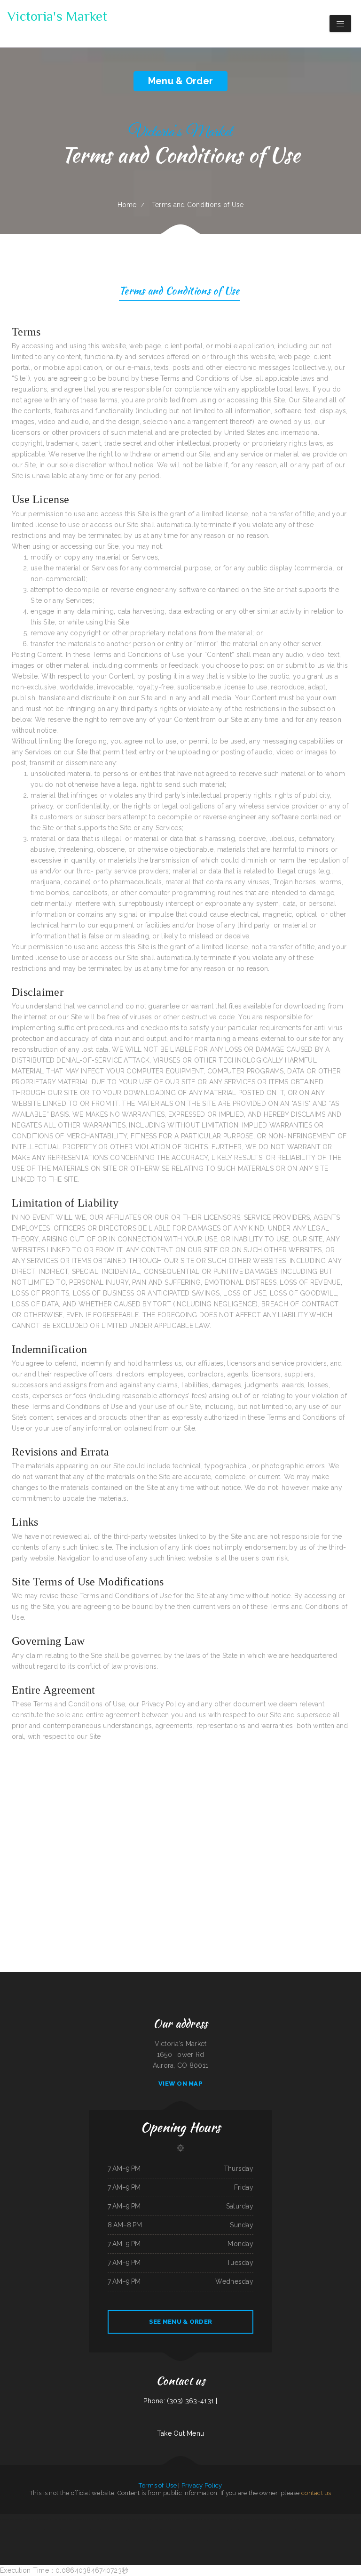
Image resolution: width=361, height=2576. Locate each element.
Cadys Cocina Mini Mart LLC (43, 2519)
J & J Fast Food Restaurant (299, 2519)
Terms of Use (157, 2485)
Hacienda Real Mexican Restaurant (63, 2519)
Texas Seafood (312, 2519)
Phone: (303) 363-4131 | (180, 2401)
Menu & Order (180, 81)
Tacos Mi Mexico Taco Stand (247, 2530)
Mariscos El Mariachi (225, 2530)
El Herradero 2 (156, 2530)
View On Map (180, 2084)
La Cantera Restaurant (142, 2519)
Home (127, 205)
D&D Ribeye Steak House (9, 2530)
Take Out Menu (181, 2433)
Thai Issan (21, 2530)
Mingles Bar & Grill (192, 2519)
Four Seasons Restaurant (325, 2519)
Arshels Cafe (130, 2519)
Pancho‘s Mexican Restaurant (304, 2530)
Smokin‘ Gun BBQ (176, 2530)
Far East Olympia (289, 2530)
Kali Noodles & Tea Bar (226, 2519)
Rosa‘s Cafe (28, 2530)
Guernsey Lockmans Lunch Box (136, 2541)
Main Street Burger (170, 2519)
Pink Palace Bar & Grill (118, 2519)
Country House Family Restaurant (343, 2530)
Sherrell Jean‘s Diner (201, 2541)
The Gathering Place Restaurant (70, 2530)
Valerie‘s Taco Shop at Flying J (322, 2530)
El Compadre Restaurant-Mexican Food (11, 2519)
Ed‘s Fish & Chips (85, 2530)
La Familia (235, 2530)
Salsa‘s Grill (265, 2519)
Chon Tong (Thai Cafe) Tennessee (155, 2541)
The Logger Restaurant (202, 2530)
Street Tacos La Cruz (234, 2541)
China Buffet (348, 2519)
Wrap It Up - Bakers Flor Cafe (101, 2519)
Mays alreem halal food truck (217, 2541)
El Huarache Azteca (188, 2530)
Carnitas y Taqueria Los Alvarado (208, 2519)
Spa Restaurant (95, 2530)
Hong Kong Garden (39, 2530)
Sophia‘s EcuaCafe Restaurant (242, 2519)
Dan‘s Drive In (256, 2519)
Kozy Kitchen (180, 2519)
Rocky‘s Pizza (214, 2530)
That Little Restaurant (156, 2519)
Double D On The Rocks (275, 2530)
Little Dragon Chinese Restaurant (280, 2519)
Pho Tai (25, 2519)
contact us (316, 2493)
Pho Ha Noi (166, 2530)
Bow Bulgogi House (187, 2541)
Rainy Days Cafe (123, 2530)
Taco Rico (32, 2519)
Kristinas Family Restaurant (109, 2530)
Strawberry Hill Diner (173, 2541)
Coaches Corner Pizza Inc (53, 2530)
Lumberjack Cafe (262, 2530)
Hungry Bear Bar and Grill (82, 2519)
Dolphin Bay (356, 2519)
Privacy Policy (202, 2485)
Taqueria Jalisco (338, 2519)
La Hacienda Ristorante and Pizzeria (140, 2530)
